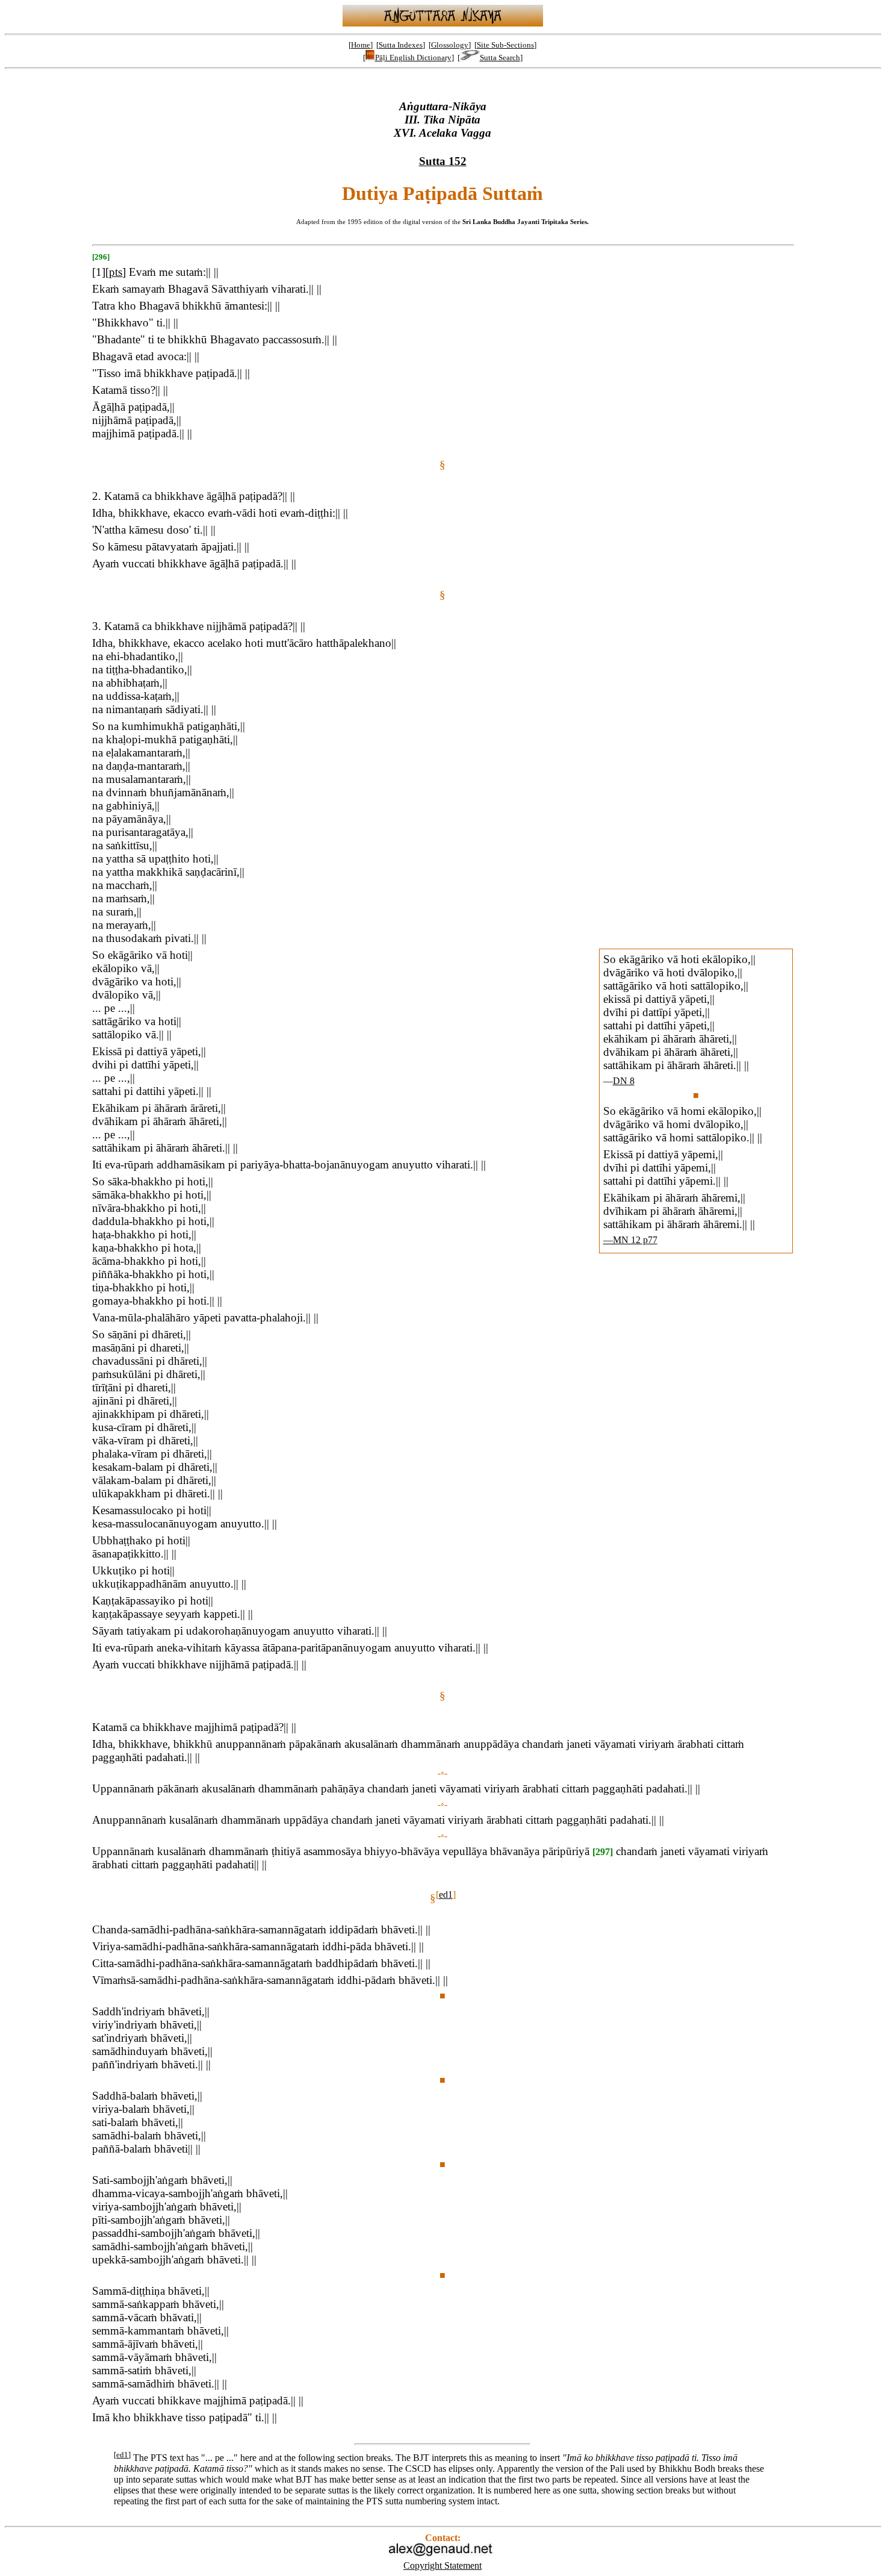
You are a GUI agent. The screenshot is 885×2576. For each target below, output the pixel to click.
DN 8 (624, 1081)
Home (361, 45)
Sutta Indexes (401, 45)
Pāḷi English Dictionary (413, 58)
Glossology (450, 45)
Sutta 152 (443, 161)
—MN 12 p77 (630, 1240)
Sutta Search (500, 58)
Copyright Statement (442, 2565)
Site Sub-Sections (505, 45)
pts (116, 272)
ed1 (446, 1895)
